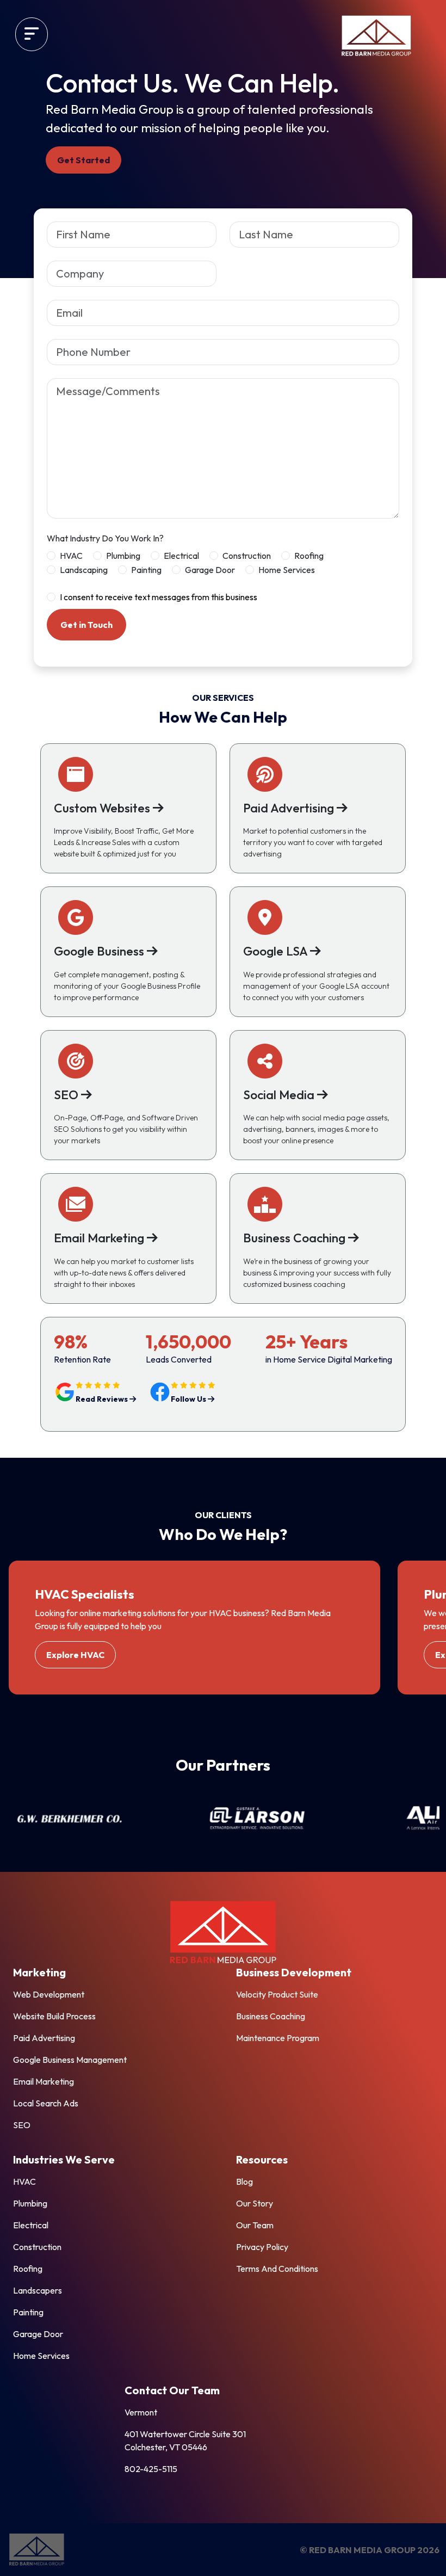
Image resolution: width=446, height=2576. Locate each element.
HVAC (71, 556)
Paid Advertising (44, 2038)
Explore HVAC (75, 1655)
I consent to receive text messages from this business (159, 597)
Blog (244, 2181)
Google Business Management (70, 2060)
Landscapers (38, 2290)
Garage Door (210, 570)
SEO (22, 2125)
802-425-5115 (151, 2469)
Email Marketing (44, 2081)
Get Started (83, 160)
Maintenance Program (278, 2038)
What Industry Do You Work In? (105, 538)
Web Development (49, 1994)
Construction (247, 556)
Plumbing (123, 556)
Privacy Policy (262, 2247)
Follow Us (189, 1399)
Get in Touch (86, 625)
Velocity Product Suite (277, 1994)
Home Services (287, 570)
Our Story (255, 2203)
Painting (146, 570)
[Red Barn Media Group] (376, 36)
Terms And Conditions (277, 2269)
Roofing (309, 556)
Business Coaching (271, 2016)
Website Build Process (54, 2016)
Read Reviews (103, 1399)
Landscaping (84, 570)
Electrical (181, 556)
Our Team (255, 2225)
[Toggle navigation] (32, 34)
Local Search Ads (46, 2103)
